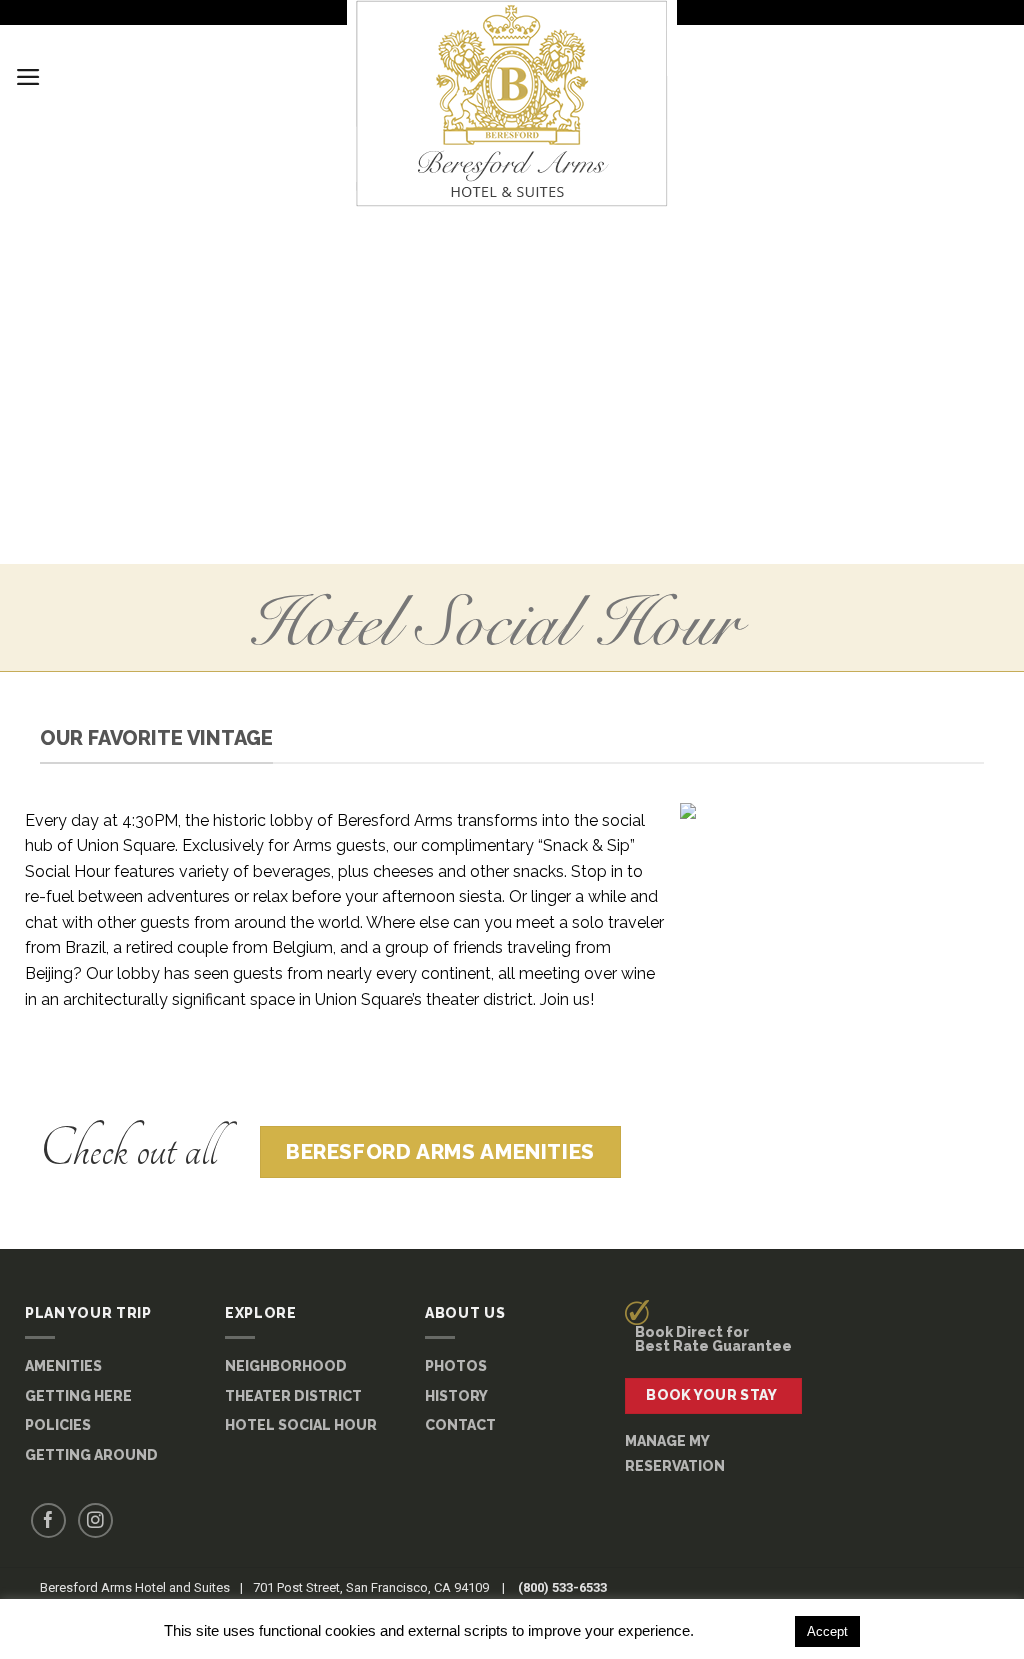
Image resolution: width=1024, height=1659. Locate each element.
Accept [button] (827, 1631)
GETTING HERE (78, 1396)
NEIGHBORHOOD (286, 1366)
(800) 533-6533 (562, 1587)
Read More (742, 1630)
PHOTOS (456, 1366)
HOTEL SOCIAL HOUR (301, 1425)
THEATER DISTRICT (293, 1396)
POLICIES (58, 1425)
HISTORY (456, 1396)
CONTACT (460, 1425)
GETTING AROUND (91, 1455)
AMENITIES (63, 1366)
